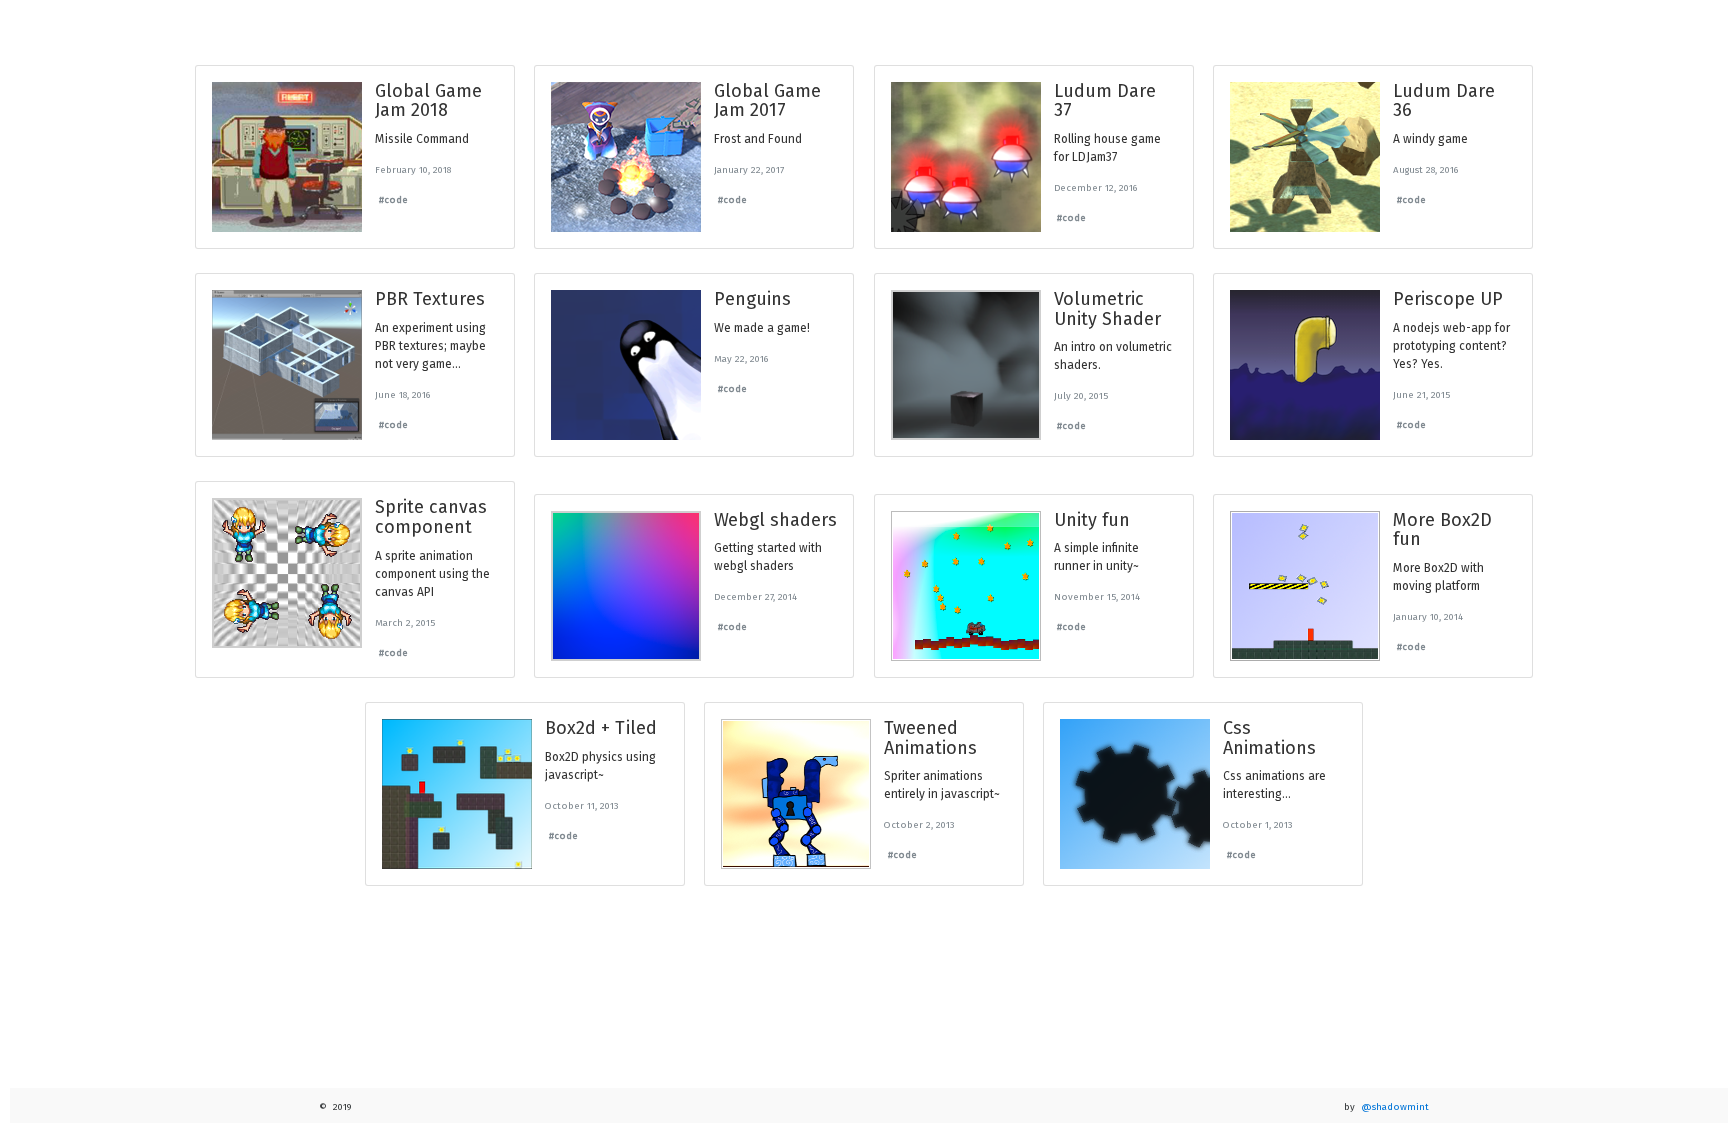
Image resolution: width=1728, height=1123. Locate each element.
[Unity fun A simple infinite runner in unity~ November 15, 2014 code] (1033, 683)
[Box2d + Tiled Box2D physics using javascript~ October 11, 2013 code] (524, 891)
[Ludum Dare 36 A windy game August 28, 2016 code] (1372, 254)
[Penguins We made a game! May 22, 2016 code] (694, 462)
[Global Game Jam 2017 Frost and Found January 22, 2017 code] (694, 254)
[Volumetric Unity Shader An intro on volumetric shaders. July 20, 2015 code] (1033, 462)
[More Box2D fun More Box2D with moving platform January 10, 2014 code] (1372, 683)
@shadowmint (1395, 1107)
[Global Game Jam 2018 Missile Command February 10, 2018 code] (355, 254)
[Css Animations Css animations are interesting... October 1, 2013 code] (1203, 891)
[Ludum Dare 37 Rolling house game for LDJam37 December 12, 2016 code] (1033, 254)
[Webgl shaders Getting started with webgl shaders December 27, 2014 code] (694, 683)
